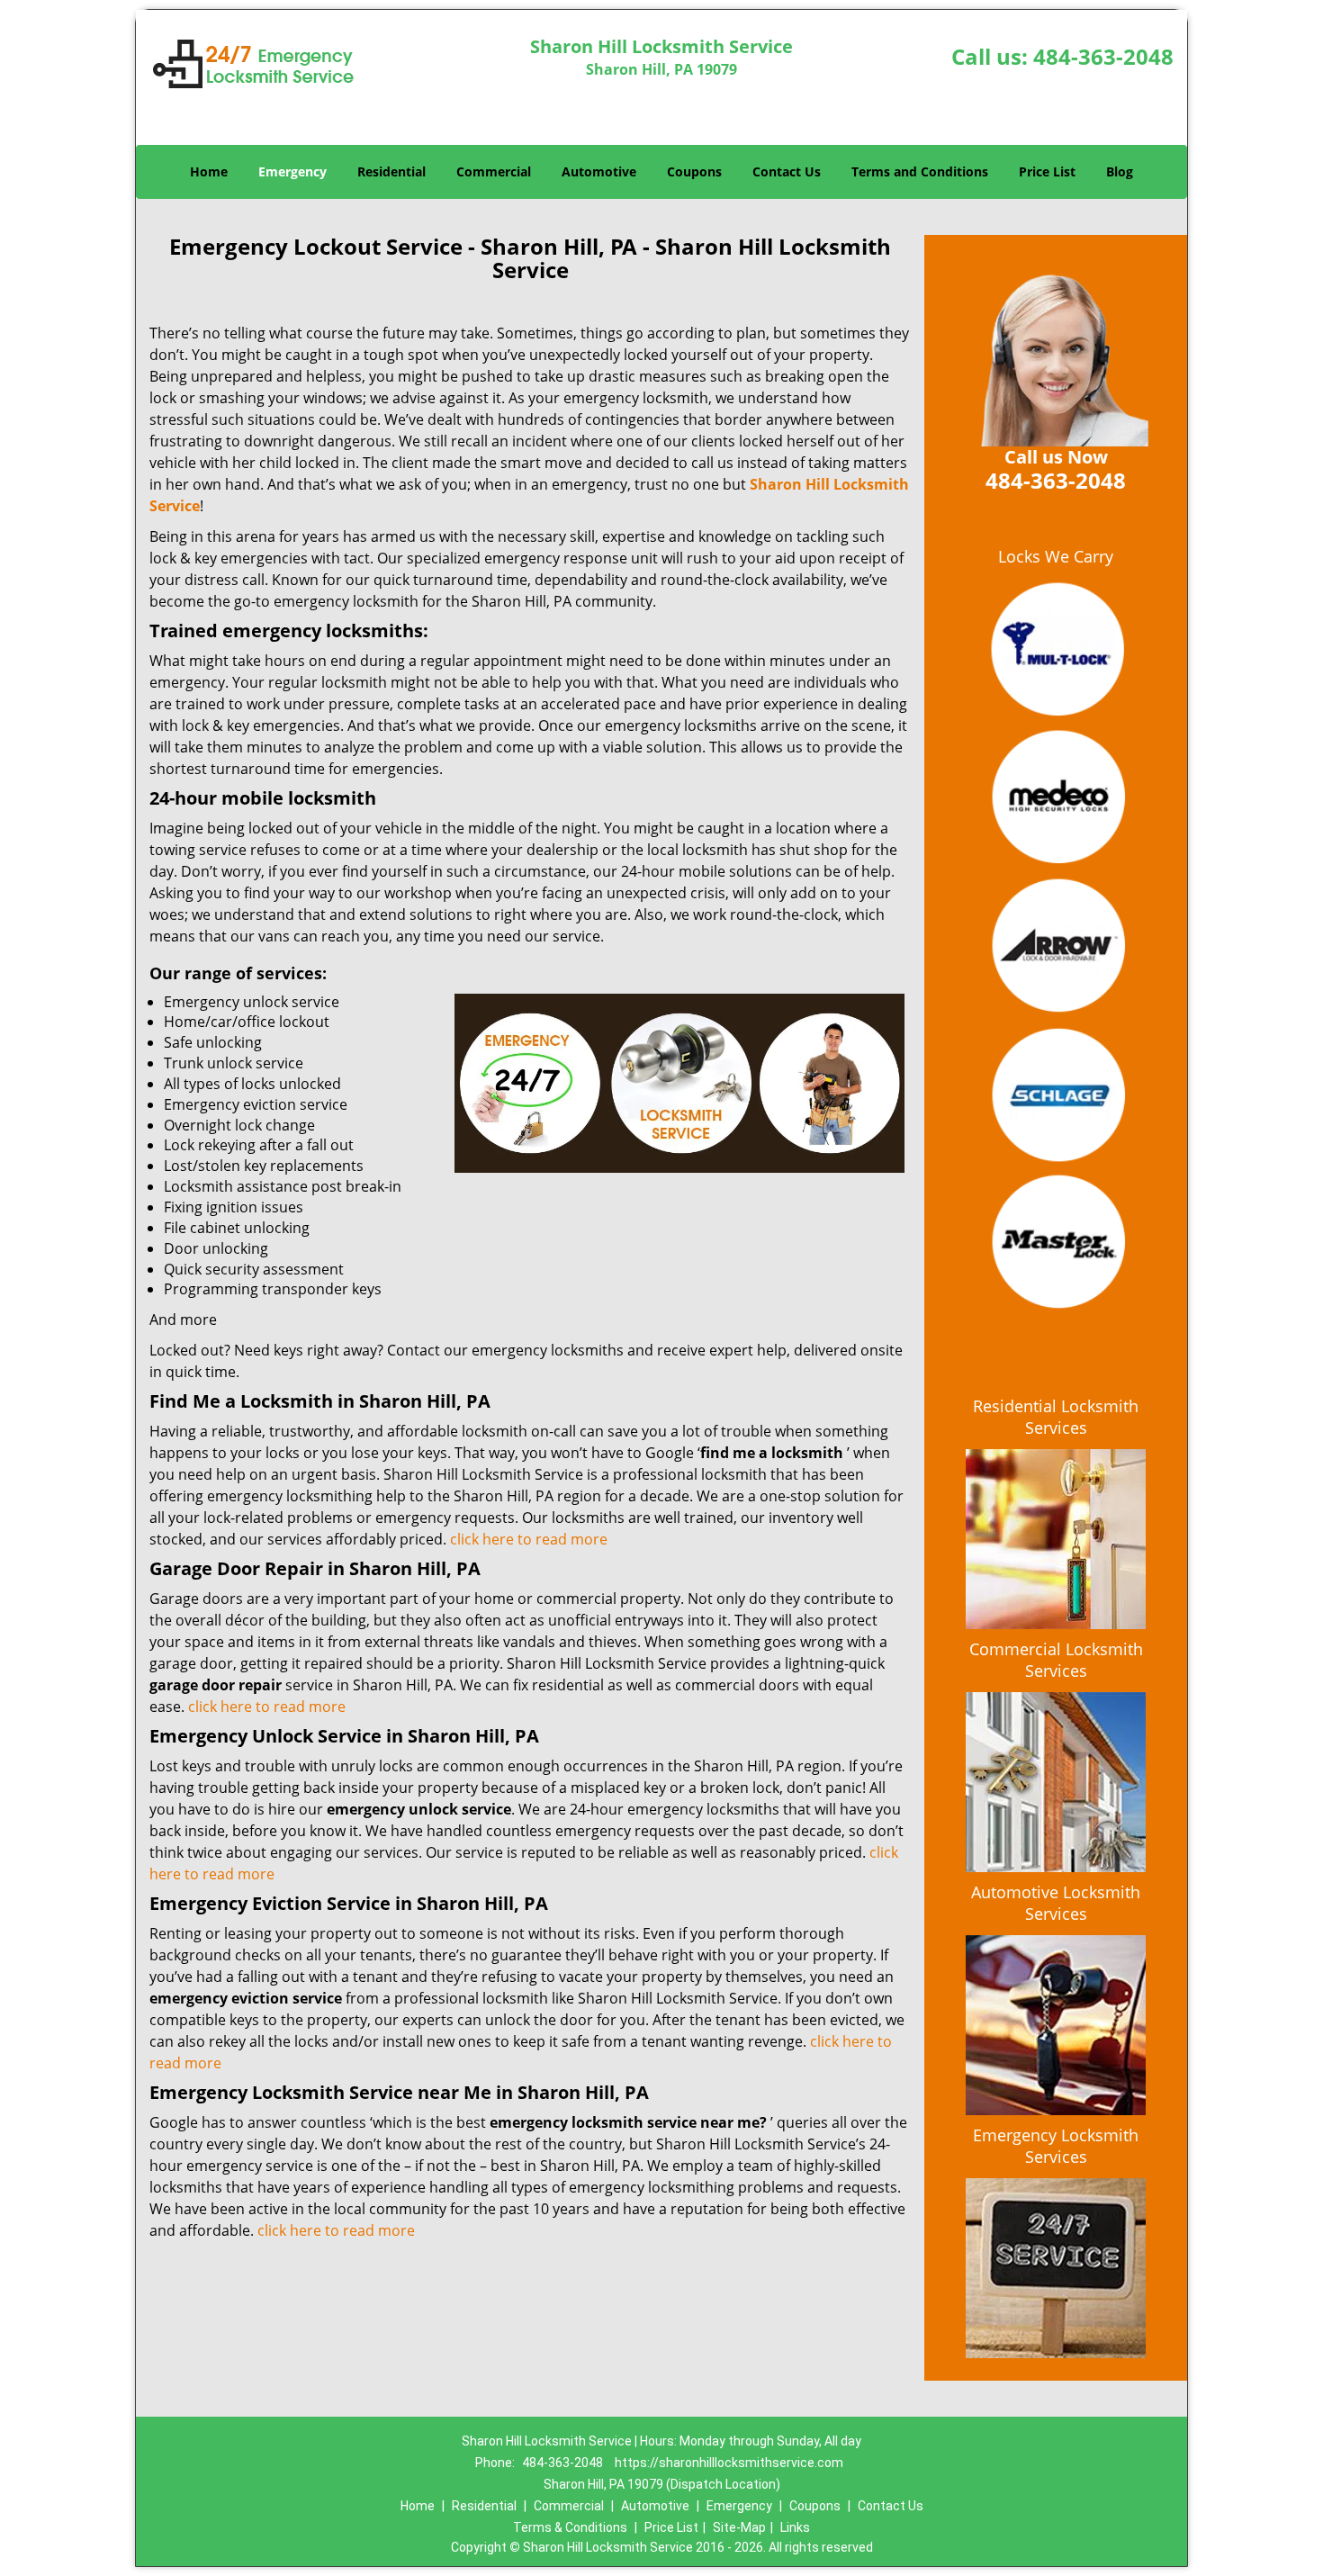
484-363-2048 (1103, 56)
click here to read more (529, 1539)
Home (209, 171)
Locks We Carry (1056, 556)
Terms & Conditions (570, 2527)
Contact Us (787, 171)
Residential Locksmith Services (1056, 1417)
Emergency (292, 171)
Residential (391, 171)
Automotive (599, 171)
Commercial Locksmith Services (1056, 1660)
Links (795, 2527)
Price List (1047, 171)
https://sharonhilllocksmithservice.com (729, 2463)
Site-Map (739, 2527)
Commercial (494, 171)
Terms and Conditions (920, 171)
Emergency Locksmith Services (1056, 2146)
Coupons (694, 171)
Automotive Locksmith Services (1056, 1903)
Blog (1120, 171)
